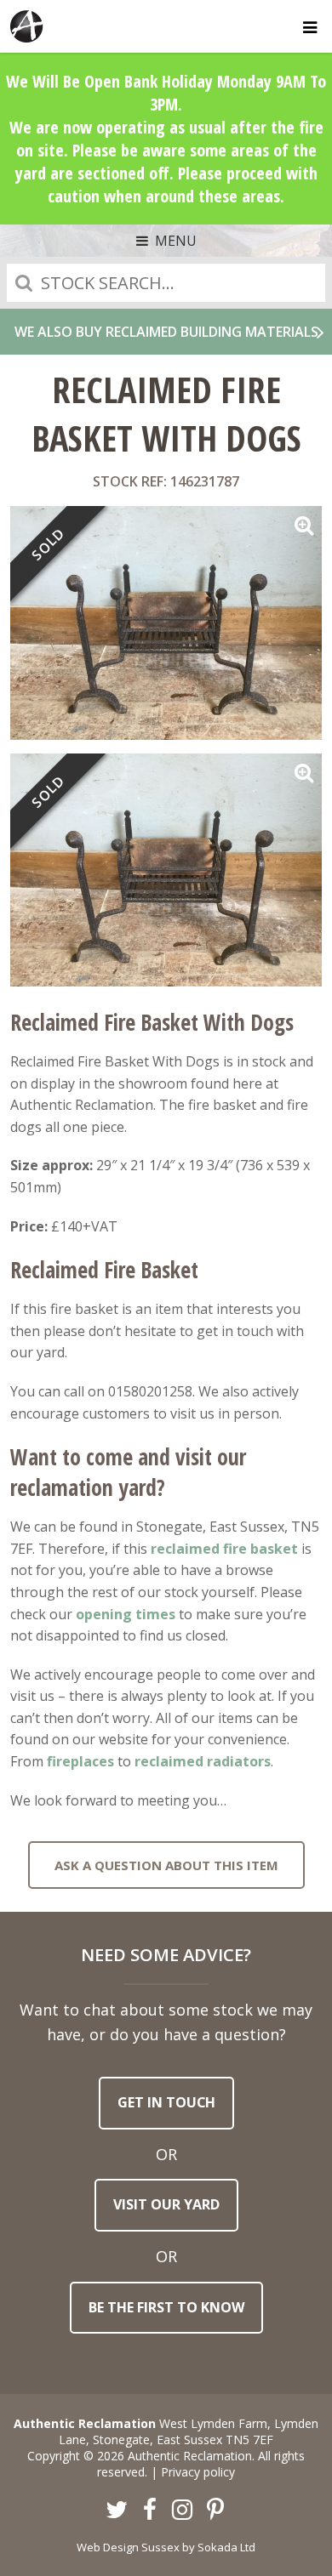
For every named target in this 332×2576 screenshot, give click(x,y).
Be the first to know (166, 2307)
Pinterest (215, 2511)
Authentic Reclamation (27, 26)
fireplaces (80, 1761)
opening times (126, 1614)
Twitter (117, 2511)
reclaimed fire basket (224, 1549)
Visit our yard (166, 2204)
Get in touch (166, 2102)
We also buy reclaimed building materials (166, 332)
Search (24, 283)
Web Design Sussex (128, 2547)
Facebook (150, 2511)
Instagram (183, 2511)
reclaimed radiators (203, 1761)
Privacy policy (198, 2472)
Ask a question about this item (166, 1865)
